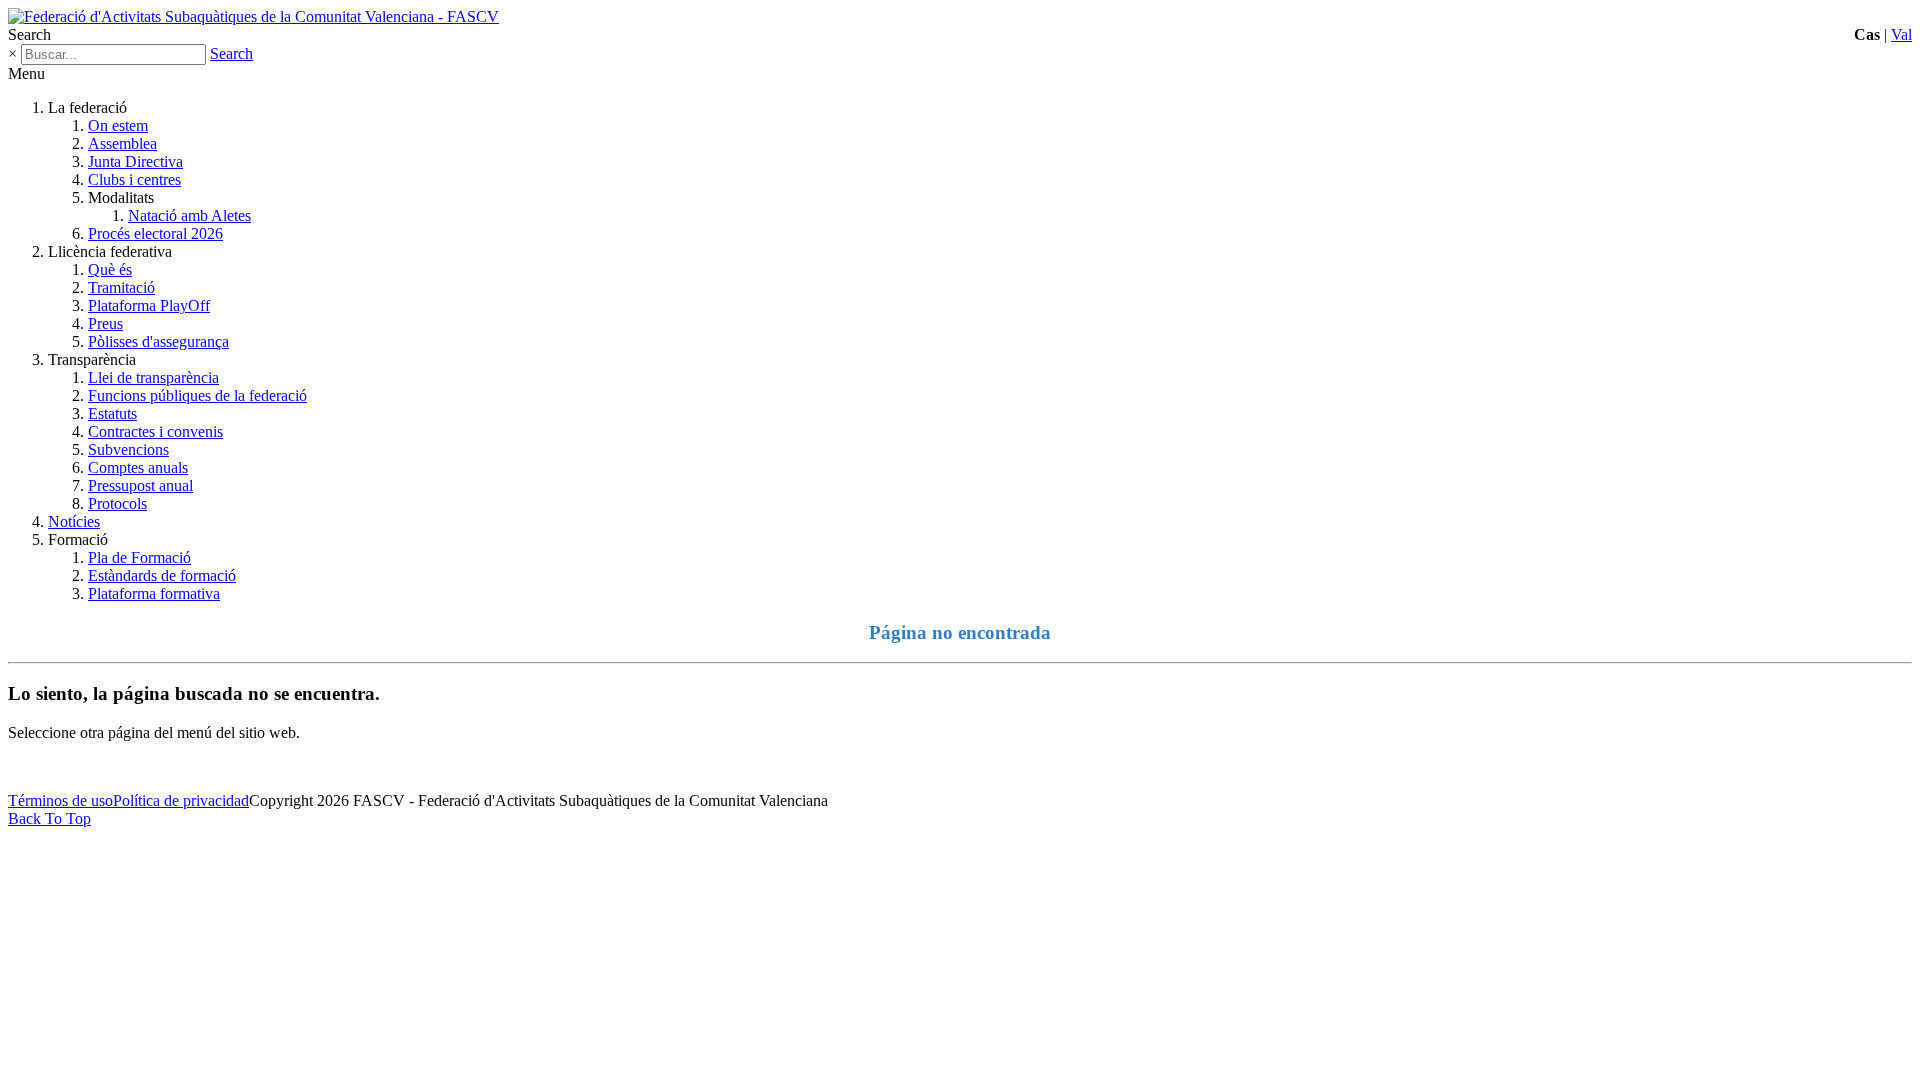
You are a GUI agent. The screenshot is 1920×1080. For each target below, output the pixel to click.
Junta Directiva (135, 161)
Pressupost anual (140, 485)
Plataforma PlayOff (149, 305)
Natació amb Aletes (189, 215)
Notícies (74, 521)
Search (231, 53)
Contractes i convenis (155, 431)
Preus (105, 323)
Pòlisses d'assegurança (158, 341)
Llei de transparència (153, 377)
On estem (118, 125)
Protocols (117, 503)
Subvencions (128, 449)
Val (1901, 34)
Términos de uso (60, 800)
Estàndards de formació (162, 575)
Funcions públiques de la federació (197, 395)
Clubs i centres (134, 179)
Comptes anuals (138, 467)
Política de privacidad (181, 800)
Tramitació (121, 287)
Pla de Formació (139, 557)
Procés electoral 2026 (155, 233)
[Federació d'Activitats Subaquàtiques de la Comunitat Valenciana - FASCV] (253, 16)
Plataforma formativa (154, 593)
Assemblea (122, 143)
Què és (110, 269)
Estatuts (112, 413)
